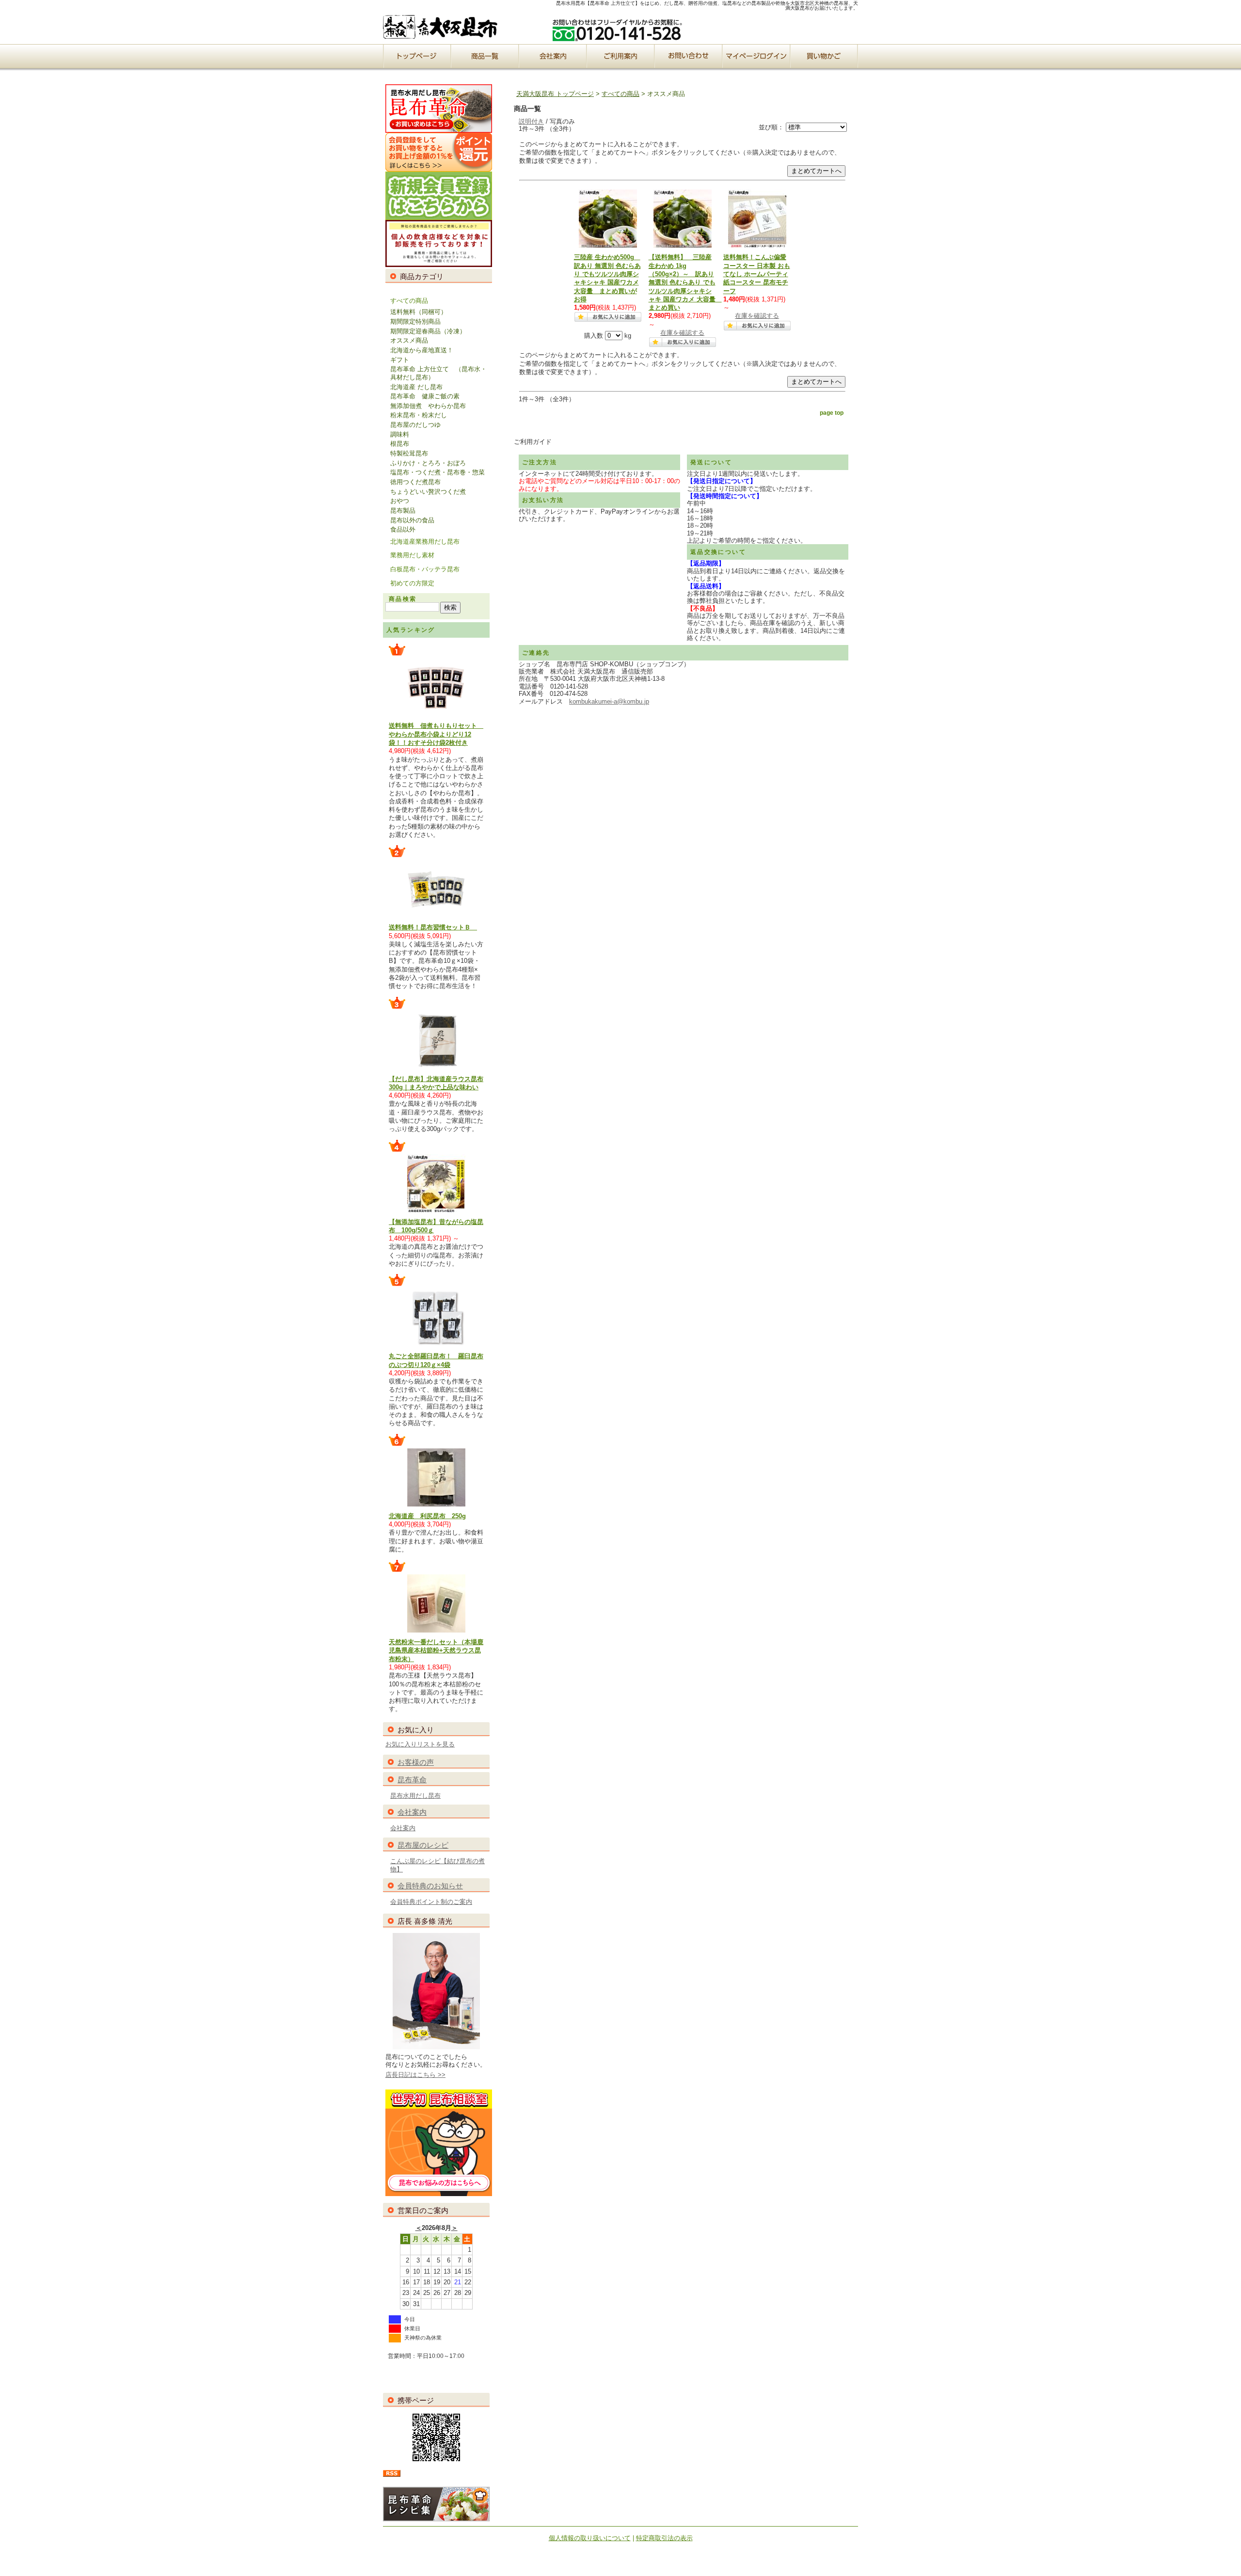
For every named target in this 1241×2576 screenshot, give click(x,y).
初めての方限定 (412, 583)
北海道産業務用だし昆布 (425, 542)
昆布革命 (412, 1780)
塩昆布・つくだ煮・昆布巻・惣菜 (438, 472)
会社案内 (412, 1812)
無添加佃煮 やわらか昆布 (428, 406)
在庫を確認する (682, 333)
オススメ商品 (409, 340)
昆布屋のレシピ (423, 1845)
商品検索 (403, 599)
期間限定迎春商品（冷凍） (428, 331)
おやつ (400, 501)
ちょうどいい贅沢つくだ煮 (428, 492)
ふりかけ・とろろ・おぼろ (428, 463)
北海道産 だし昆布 (416, 387)
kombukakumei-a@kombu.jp (609, 701)
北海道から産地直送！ (422, 350)
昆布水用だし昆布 (415, 1796)
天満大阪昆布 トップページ (555, 94)
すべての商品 (409, 301)
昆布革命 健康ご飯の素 (425, 396)
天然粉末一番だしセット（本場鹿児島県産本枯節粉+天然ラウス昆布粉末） (436, 1650)
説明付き (531, 121)
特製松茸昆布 (409, 453)
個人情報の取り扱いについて (590, 2538)
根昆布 (400, 444)
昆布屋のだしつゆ (415, 425)
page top (832, 413)
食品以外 (403, 529)
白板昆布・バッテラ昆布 (425, 569)
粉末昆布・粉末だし (419, 415)
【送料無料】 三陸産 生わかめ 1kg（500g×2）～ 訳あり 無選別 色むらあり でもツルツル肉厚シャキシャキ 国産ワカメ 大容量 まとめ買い (685, 282)
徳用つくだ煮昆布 (415, 482)
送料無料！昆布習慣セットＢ (433, 927)
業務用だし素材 (412, 555)
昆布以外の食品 (412, 520)
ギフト (400, 360)
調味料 (400, 434)
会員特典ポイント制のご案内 (431, 1902)
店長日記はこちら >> (415, 2075)
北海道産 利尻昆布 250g (427, 1516)
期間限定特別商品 (415, 322)
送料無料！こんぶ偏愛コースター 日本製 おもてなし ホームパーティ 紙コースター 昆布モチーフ (757, 274)
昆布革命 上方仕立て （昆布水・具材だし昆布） (438, 373)
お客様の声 (416, 1762)
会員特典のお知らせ (430, 1886)
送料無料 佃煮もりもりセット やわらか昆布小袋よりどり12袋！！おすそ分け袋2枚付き (436, 734)
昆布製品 (403, 510)
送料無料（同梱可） (419, 312)
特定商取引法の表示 (664, 2538)
